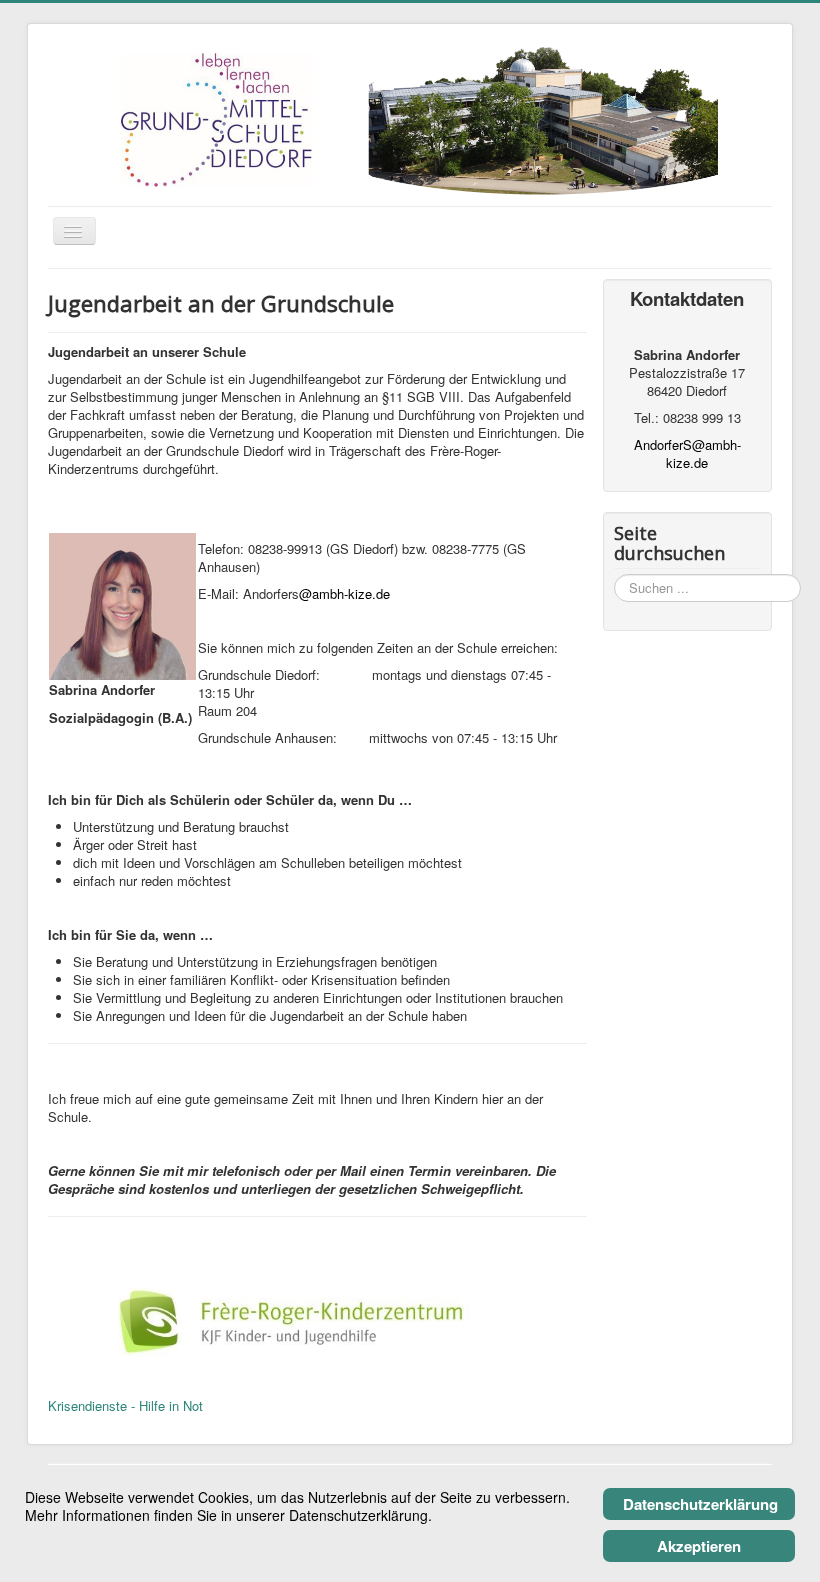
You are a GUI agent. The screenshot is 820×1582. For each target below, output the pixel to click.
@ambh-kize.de (344, 593)
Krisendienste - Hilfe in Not (125, 1405)
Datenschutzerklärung (700, 1504)
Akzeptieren (699, 1546)
